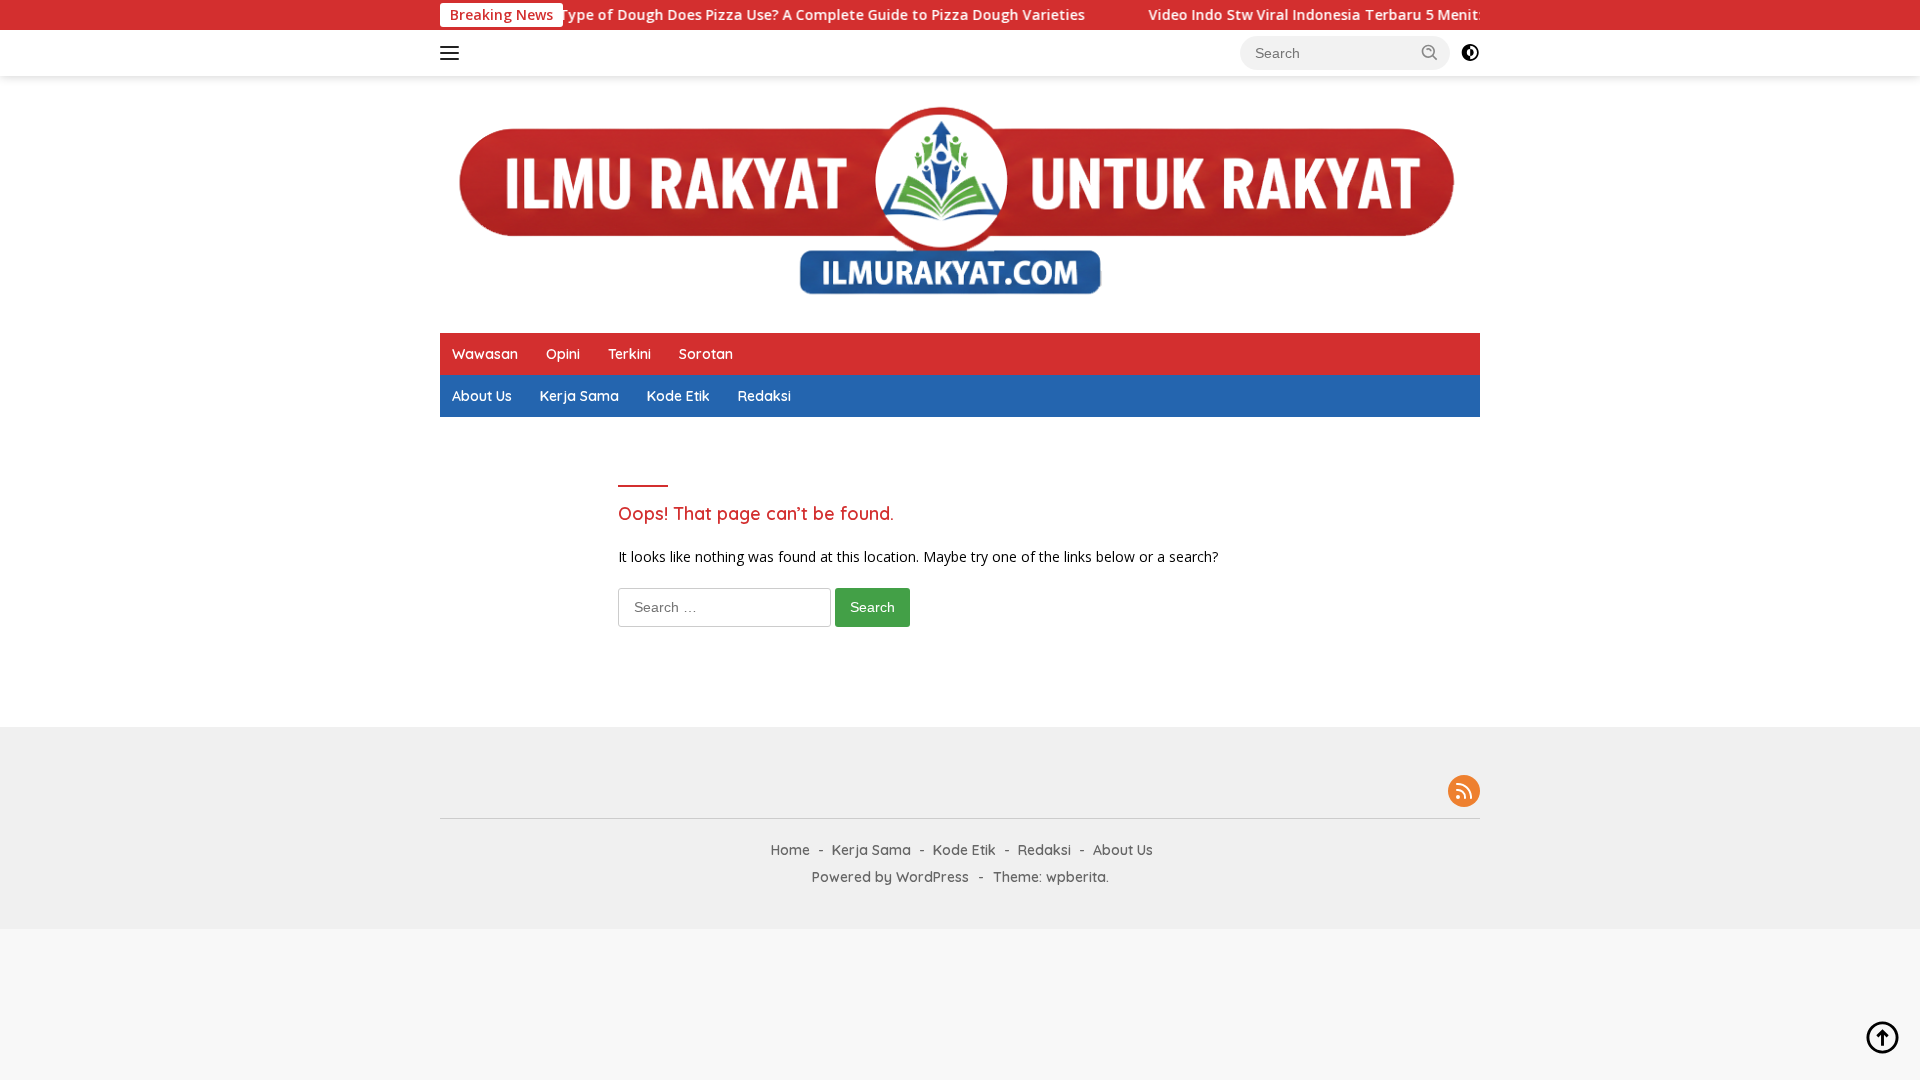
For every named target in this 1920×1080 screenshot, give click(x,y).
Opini (563, 354)
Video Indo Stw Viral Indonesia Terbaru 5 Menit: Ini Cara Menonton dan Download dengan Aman (1446, 15)
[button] (1430, 52)
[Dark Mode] (1470, 53)
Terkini (629, 354)
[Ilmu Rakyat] (960, 202)
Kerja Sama (579, 396)
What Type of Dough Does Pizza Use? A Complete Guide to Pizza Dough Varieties (760, 15)
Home (790, 850)
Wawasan (485, 354)
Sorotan (706, 354)
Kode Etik (678, 396)
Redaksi (764, 396)
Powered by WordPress (890, 877)
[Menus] (453, 53)
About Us (482, 396)
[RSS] (1464, 792)
